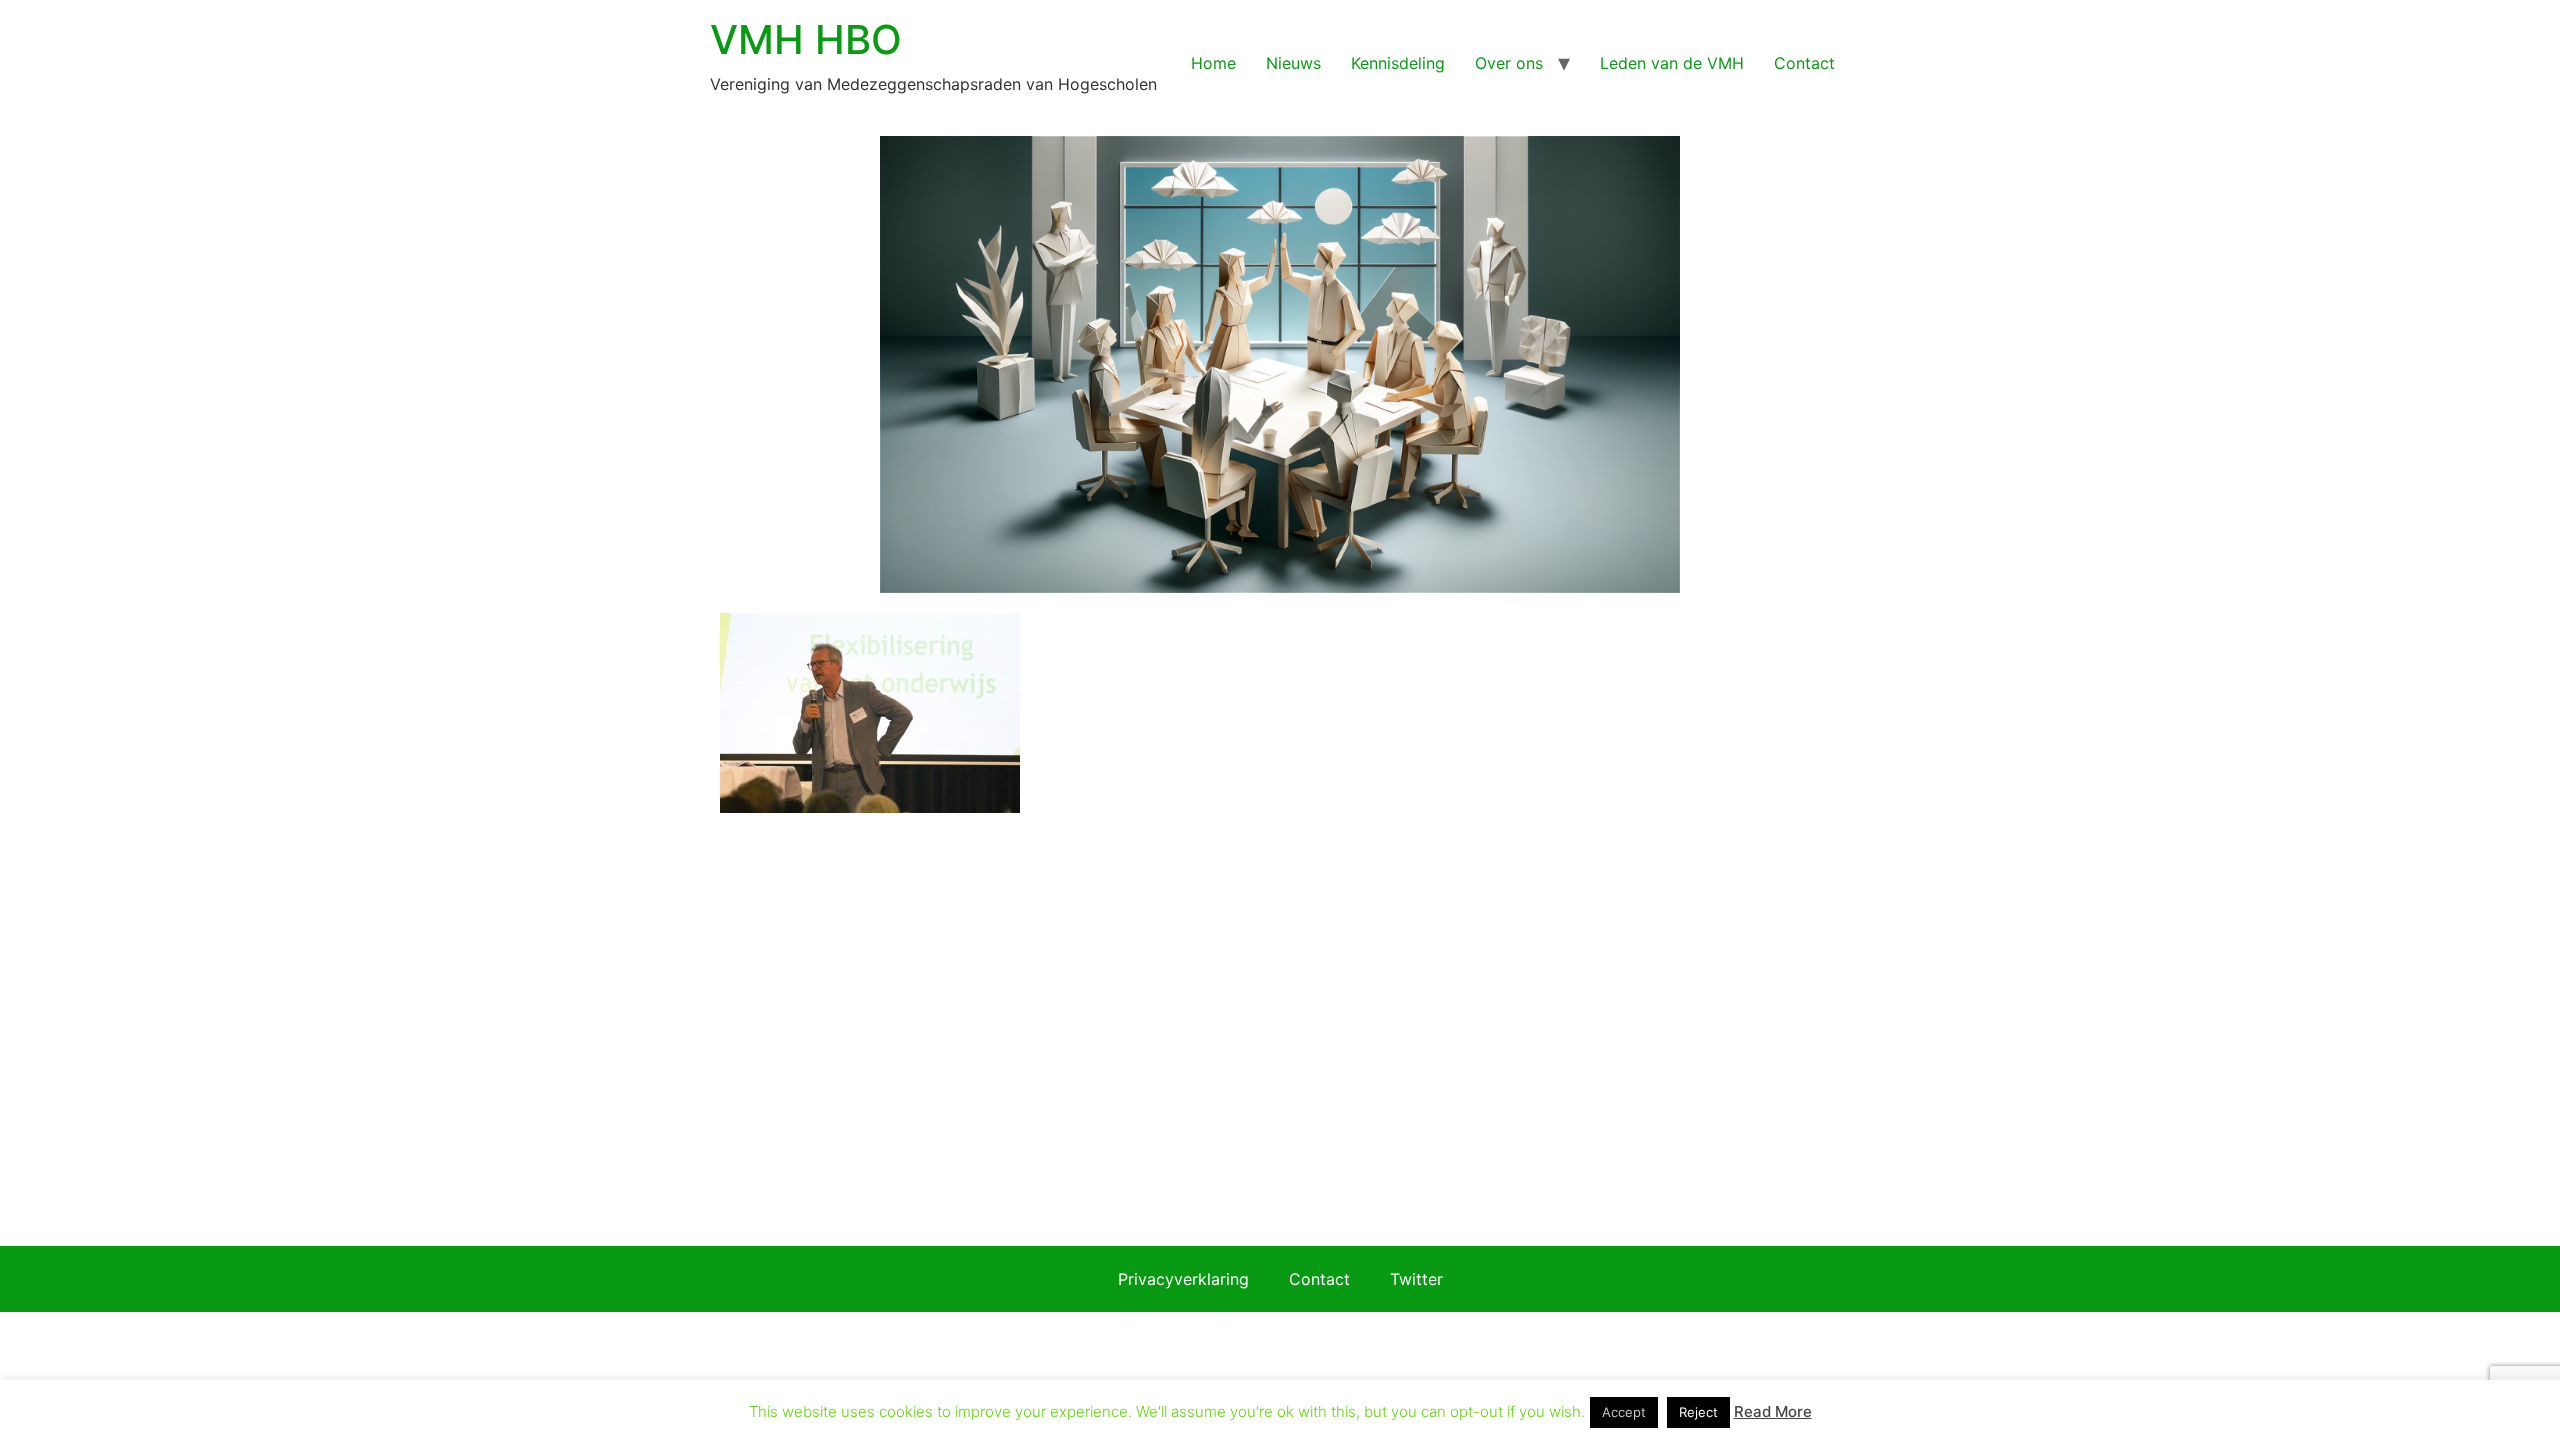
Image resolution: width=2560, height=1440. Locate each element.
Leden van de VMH (1672, 63)
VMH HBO (806, 39)
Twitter (1416, 1279)
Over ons (1509, 63)
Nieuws (1293, 63)
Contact (1804, 63)
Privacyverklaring (1183, 1279)
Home (1213, 63)
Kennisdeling (1398, 63)
